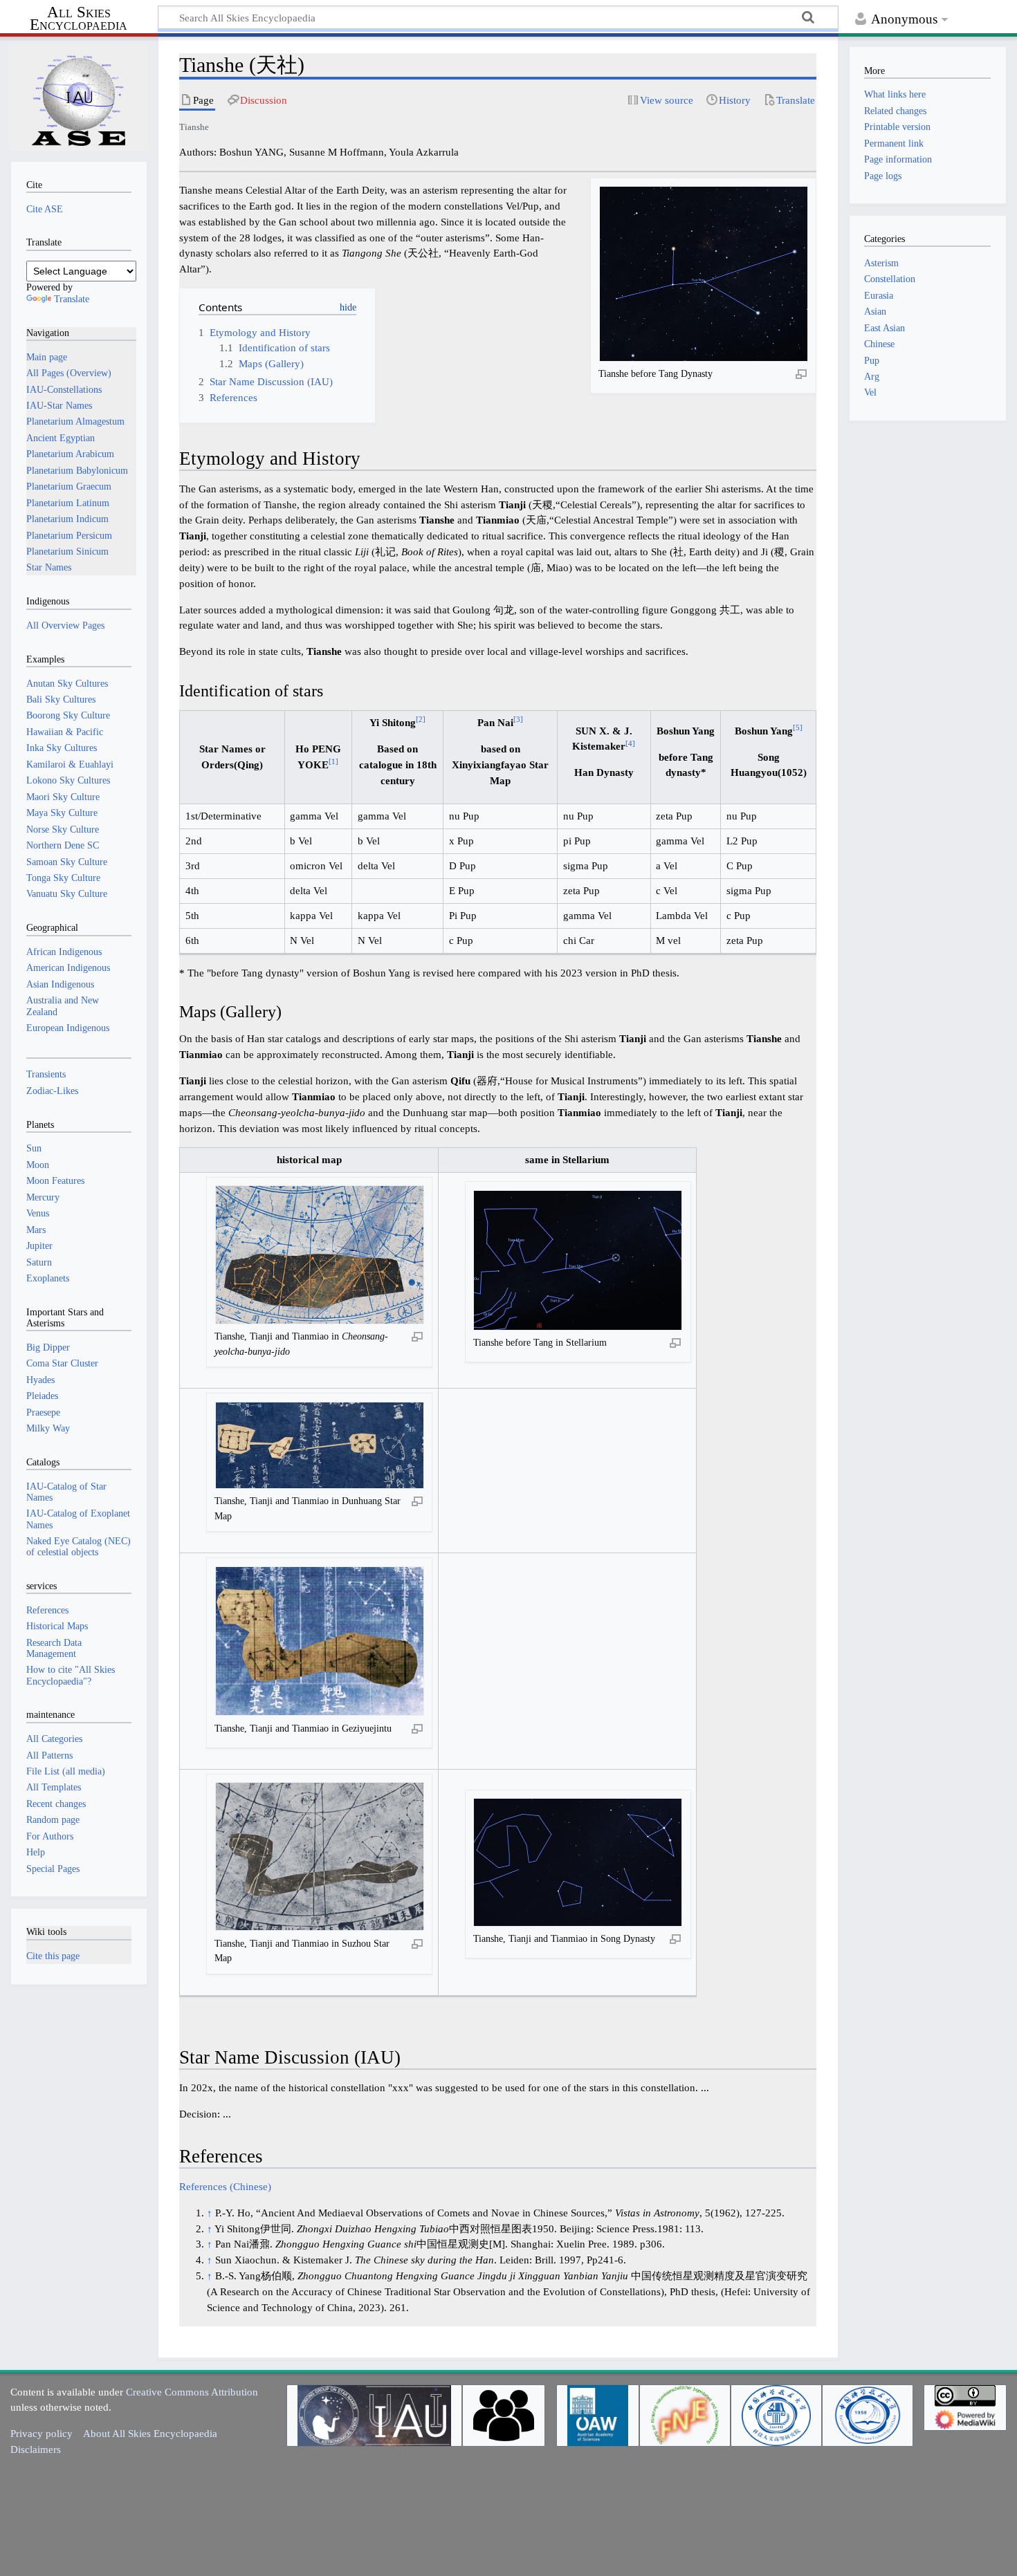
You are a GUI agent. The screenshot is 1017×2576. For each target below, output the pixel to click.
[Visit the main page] (79, 98)
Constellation (890, 279)
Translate (72, 299)
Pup (872, 360)
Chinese (879, 344)
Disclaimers (36, 2449)
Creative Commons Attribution (192, 2392)
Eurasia (879, 295)
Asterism (881, 263)
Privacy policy (42, 2433)
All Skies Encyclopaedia (79, 19)
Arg (872, 376)
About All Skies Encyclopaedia (150, 2433)
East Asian (885, 328)
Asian (875, 311)
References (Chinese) (225, 2186)
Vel (870, 392)
